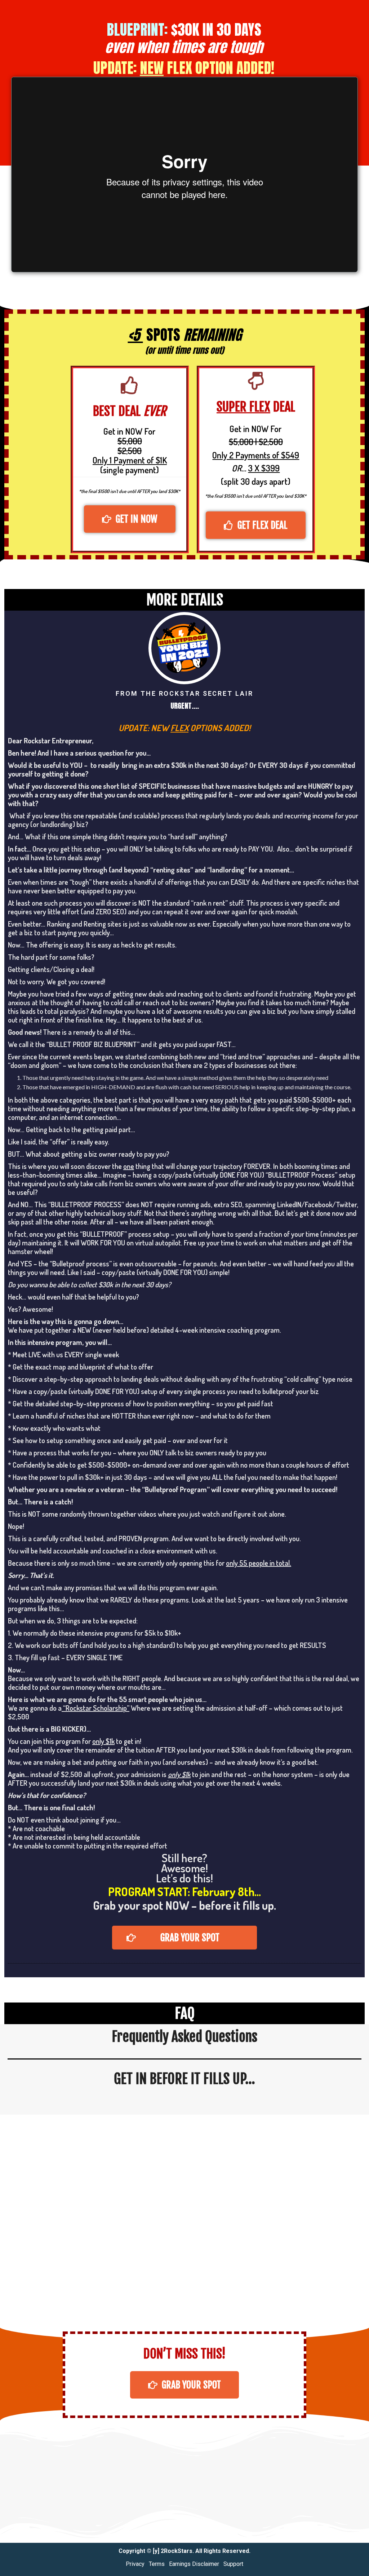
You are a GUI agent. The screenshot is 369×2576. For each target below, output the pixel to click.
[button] (130, 519)
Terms (157, 2564)
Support (233, 2564)
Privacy (135, 2564)
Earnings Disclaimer (194, 2564)
